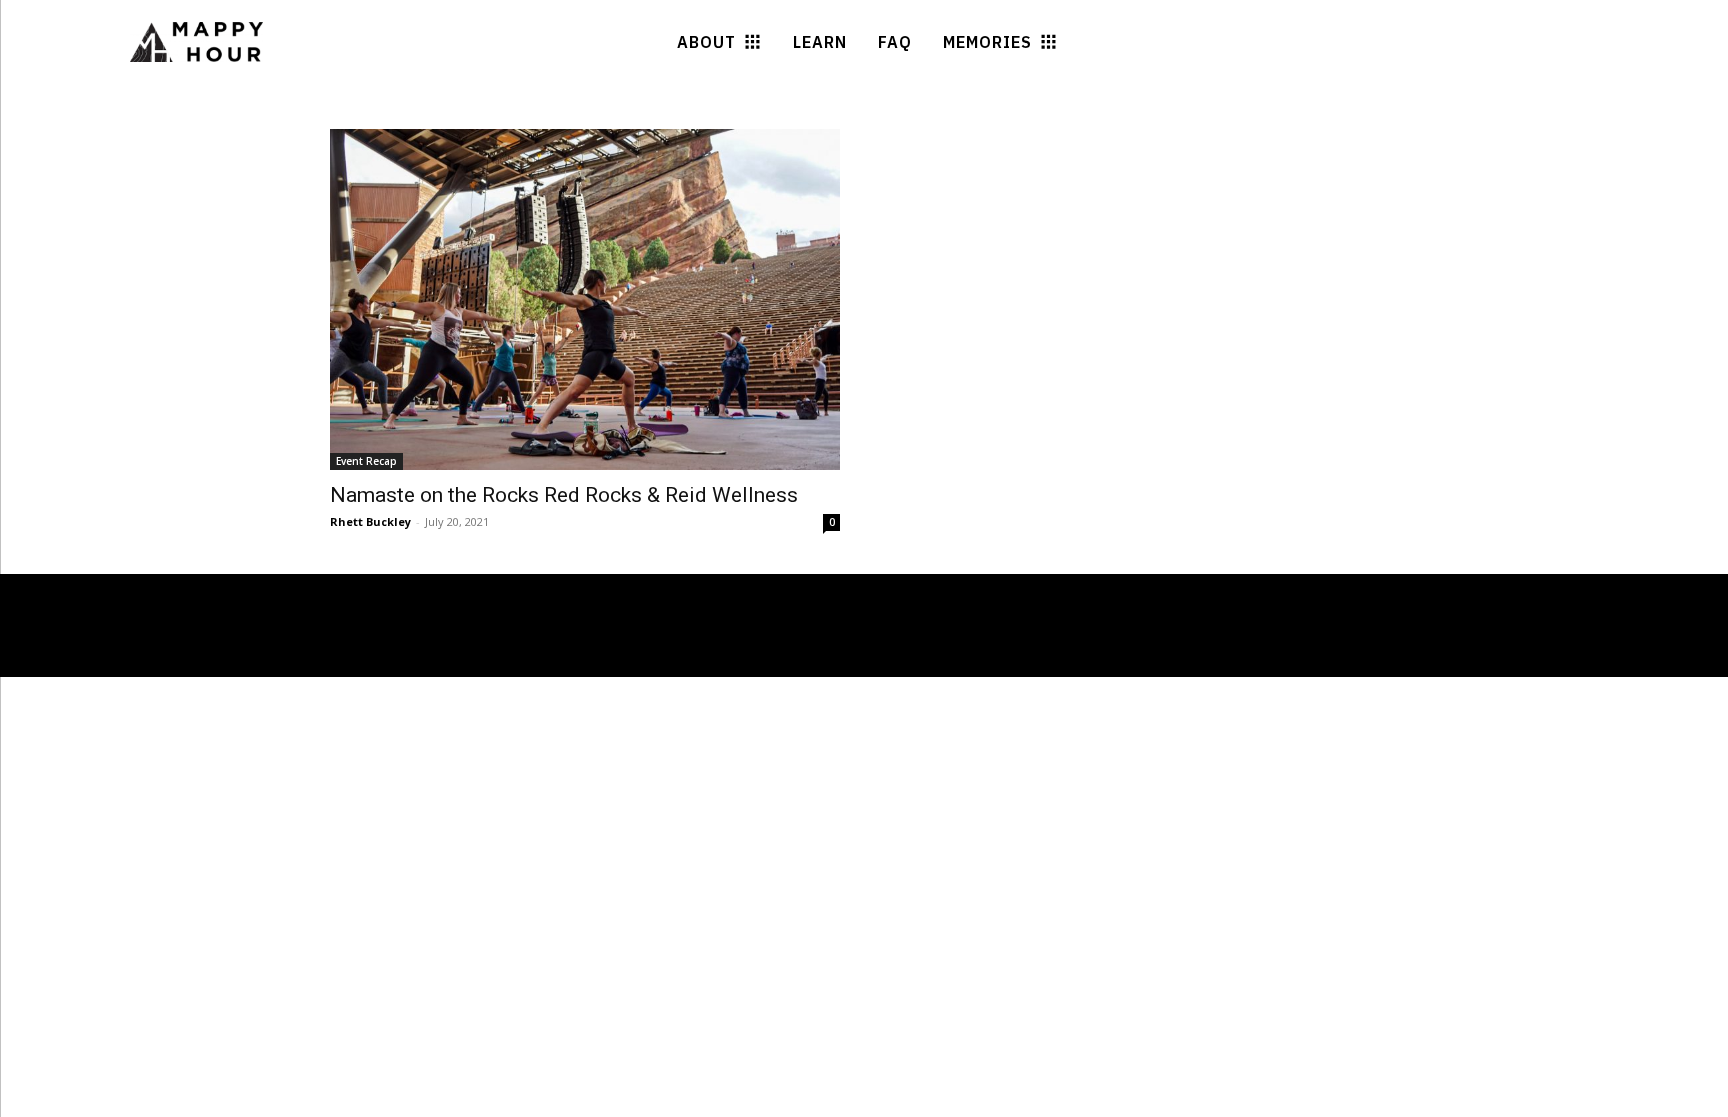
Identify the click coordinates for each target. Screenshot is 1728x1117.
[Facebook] (203, 659)
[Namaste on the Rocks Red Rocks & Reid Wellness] (585, 299)
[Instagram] (240, 659)
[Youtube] (276, 659)
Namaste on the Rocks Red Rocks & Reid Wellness (564, 495)
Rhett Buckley (370, 521)
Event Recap (366, 461)
